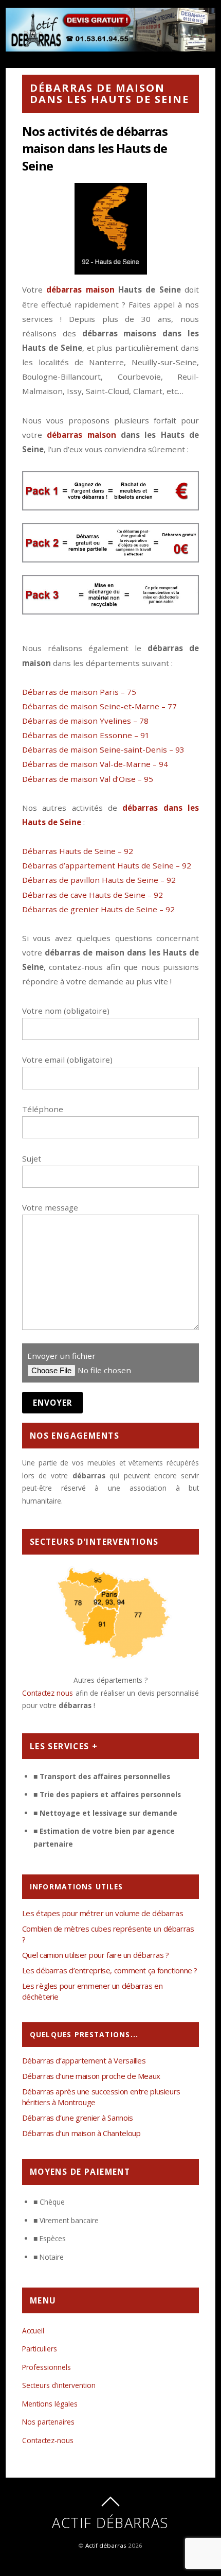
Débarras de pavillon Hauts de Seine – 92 (99, 880)
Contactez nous (48, 1693)
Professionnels (47, 2367)
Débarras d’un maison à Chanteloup (81, 2133)
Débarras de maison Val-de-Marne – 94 (95, 764)
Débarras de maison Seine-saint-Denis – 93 (103, 749)
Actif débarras (106, 2545)
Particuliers (40, 2349)
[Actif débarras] (110, 46)
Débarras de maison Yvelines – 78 (85, 721)
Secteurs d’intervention (59, 2385)
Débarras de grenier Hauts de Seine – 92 (98, 909)
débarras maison (80, 289)
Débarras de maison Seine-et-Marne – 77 (99, 706)
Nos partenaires (48, 2422)
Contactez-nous (48, 2440)
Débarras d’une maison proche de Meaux (91, 2076)
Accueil (33, 2331)
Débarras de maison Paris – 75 (79, 692)
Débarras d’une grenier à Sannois (78, 2118)
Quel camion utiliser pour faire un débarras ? (96, 1955)
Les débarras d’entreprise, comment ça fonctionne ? (110, 1970)
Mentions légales (50, 2404)
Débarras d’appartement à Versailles (84, 2060)
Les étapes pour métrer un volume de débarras (103, 1913)
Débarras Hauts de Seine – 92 (78, 851)
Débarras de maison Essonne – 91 (86, 735)
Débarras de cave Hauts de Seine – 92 (93, 895)
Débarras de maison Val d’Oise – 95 (88, 779)
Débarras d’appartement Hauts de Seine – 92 (107, 865)
